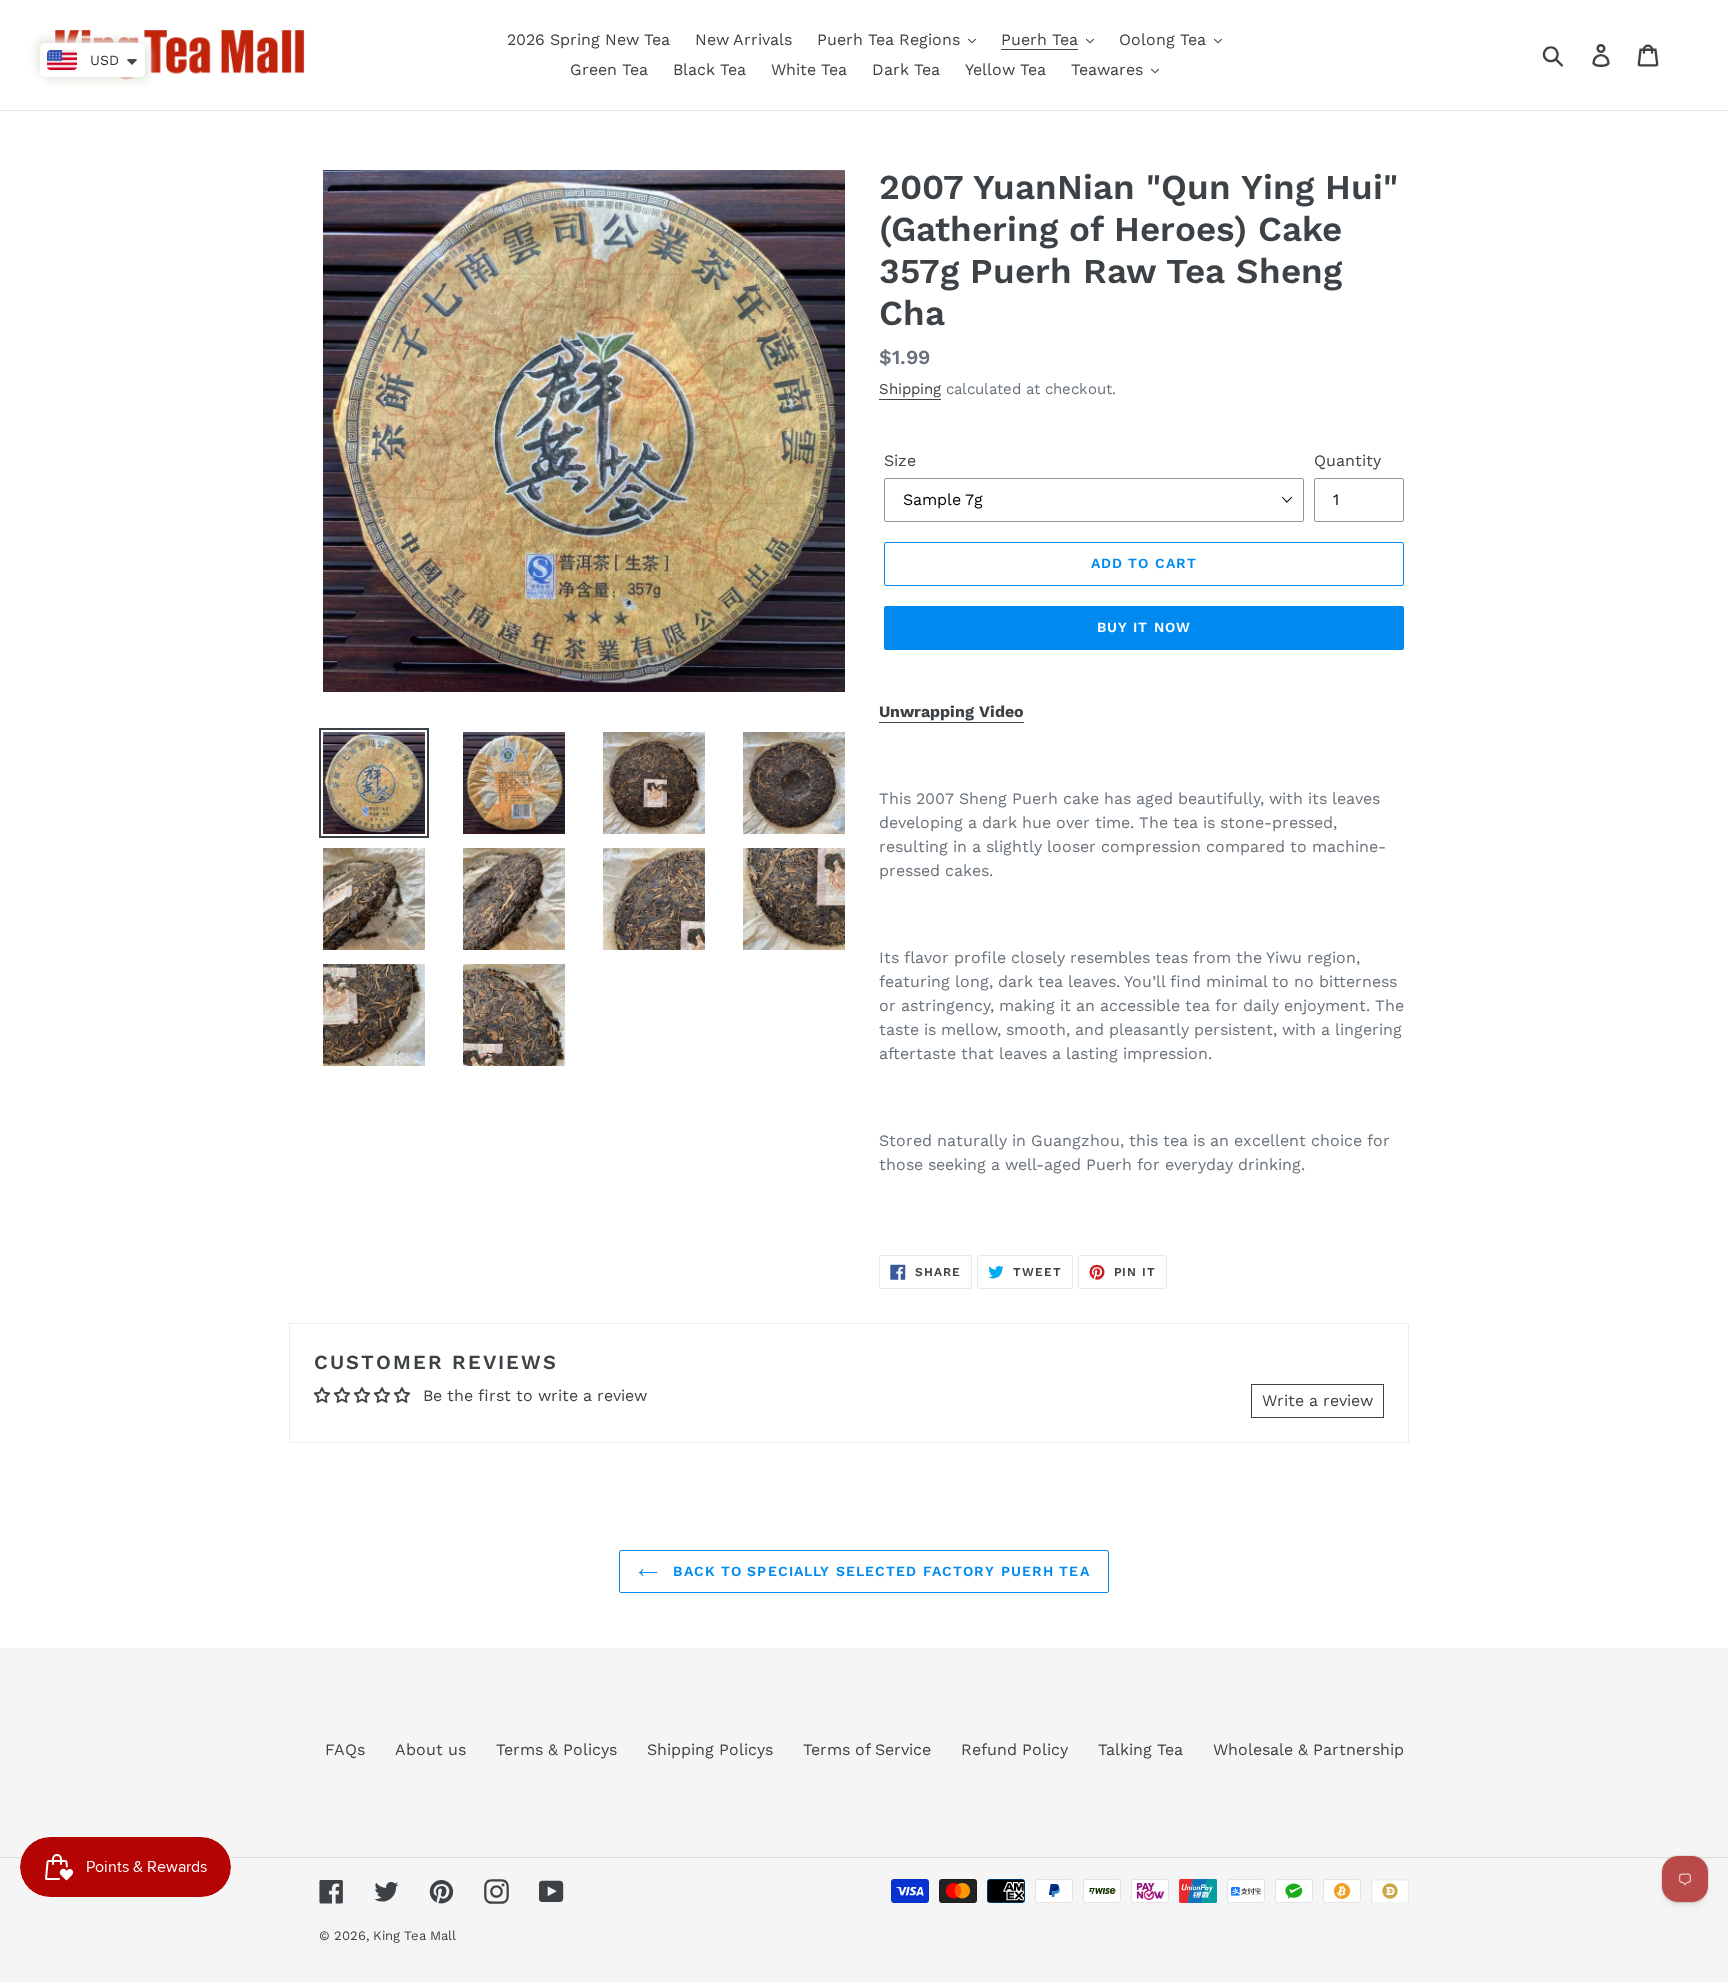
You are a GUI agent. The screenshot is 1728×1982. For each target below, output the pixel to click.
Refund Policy (1014, 1749)
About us (430, 1749)
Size (900, 460)
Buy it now (1144, 627)
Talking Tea (1140, 1749)
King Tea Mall (414, 1935)
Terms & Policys (556, 1749)
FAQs (345, 1749)
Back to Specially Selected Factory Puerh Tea (878, 1571)
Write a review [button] (1317, 1400)
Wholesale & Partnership (1308, 1749)
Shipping (910, 389)
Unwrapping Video (951, 711)
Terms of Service (867, 1749)
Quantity (1347, 460)
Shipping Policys (710, 1749)
